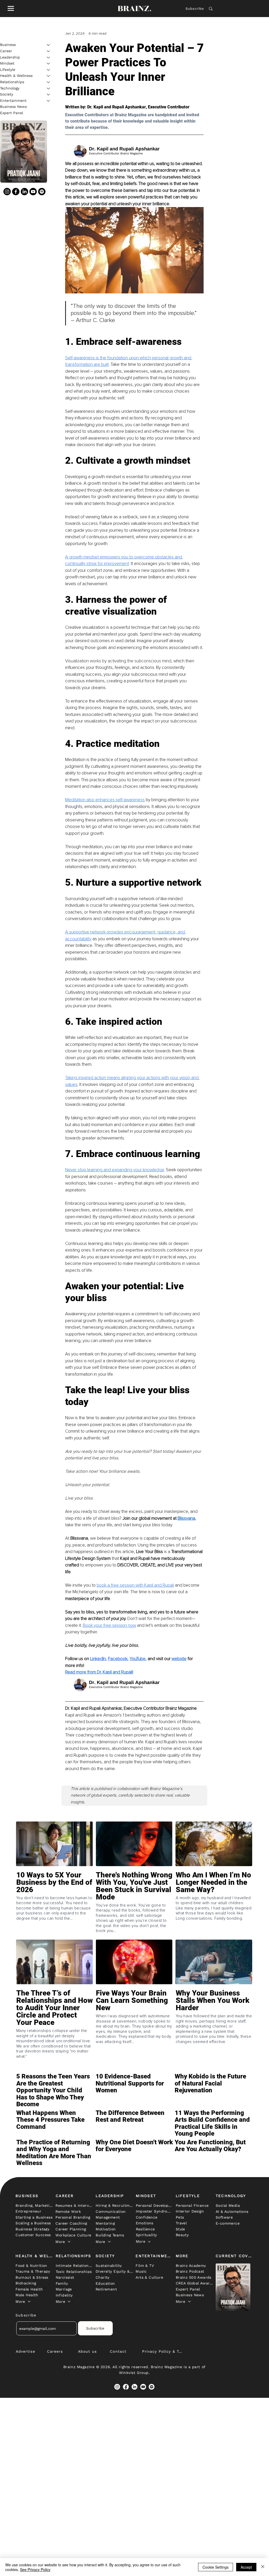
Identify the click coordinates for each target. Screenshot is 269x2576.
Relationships (12, 82)
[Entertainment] (49, 101)
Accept (246, 2567)
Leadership (10, 57)
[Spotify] (42, 192)
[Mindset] (49, 64)
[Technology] (49, 88)
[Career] (49, 51)
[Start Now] (54, 1898)
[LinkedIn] (24, 192)
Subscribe (195, 9)
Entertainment (13, 101)
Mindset (7, 63)
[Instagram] (7, 192)
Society (7, 94)
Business (8, 45)
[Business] (49, 45)
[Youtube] (33, 192)
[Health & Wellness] (49, 76)
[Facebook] (16, 192)
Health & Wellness (16, 76)
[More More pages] (69, 2242)
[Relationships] (49, 82)
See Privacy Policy (35, 2569)
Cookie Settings (216, 2567)
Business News (13, 107)
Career (6, 51)
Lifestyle (8, 70)
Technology (10, 88)
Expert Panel (12, 113)
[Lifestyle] (49, 70)
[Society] (49, 94)
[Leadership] (49, 57)
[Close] (263, 2567)
